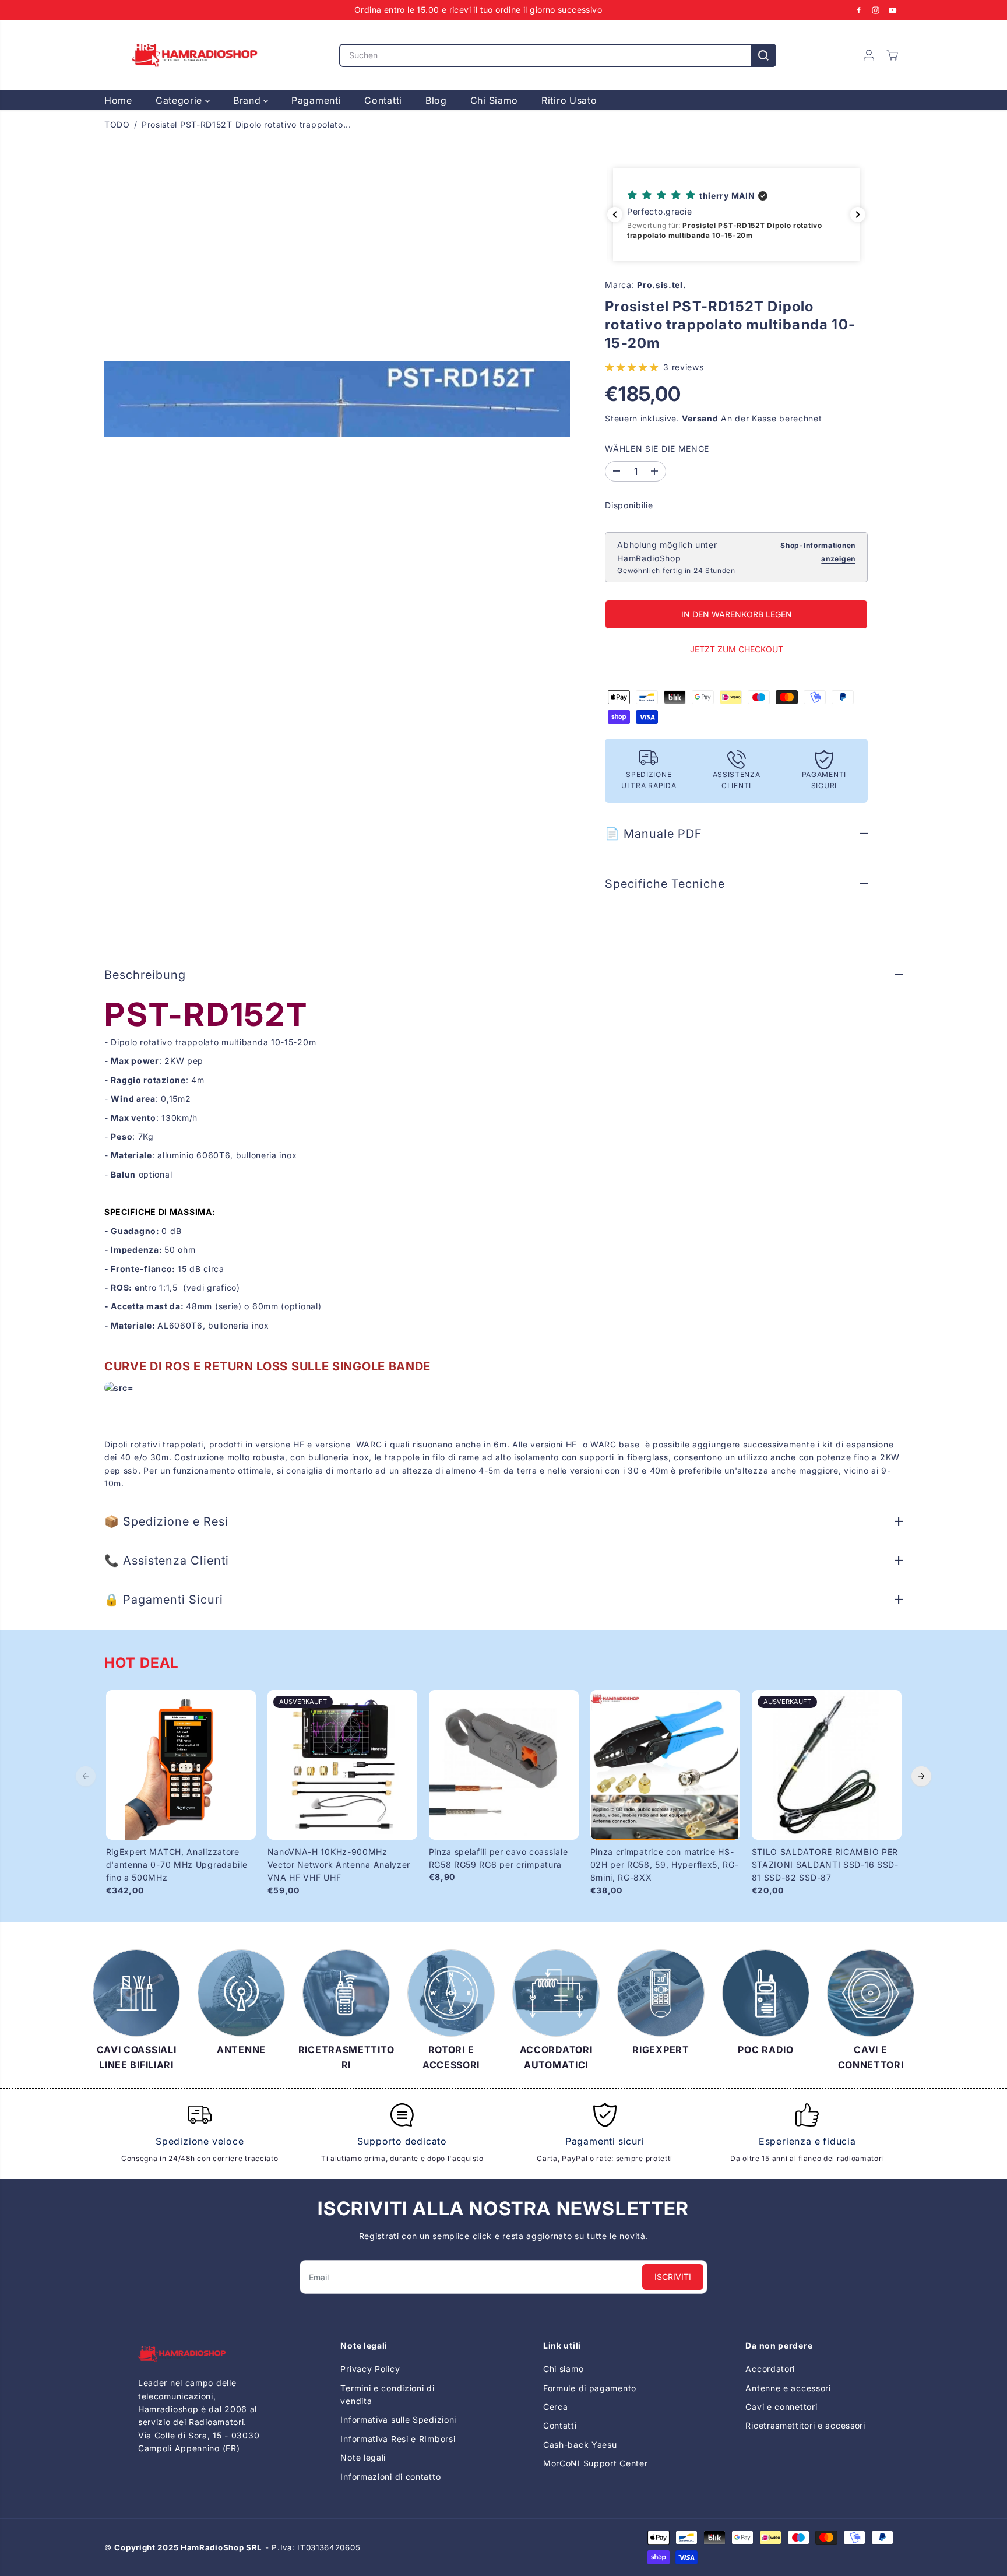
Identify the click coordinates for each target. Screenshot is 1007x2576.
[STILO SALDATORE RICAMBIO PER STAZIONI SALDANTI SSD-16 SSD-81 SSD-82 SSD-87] (827, 1765)
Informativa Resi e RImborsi (398, 2439)
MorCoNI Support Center (595, 2463)
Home (118, 100)
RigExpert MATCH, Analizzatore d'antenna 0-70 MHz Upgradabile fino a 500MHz (177, 1865)
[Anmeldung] (869, 55)
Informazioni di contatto (390, 2477)
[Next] (921, 1776)
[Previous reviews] (615, 215)
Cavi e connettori (781, 2407)
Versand (700, 418)
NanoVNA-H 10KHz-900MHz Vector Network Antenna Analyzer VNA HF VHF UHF (339, 1865)
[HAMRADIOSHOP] (195, 55)
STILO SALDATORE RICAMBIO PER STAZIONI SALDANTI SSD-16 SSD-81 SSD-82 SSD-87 (825, 1865)
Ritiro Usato (569, 100)
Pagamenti (316, 100)
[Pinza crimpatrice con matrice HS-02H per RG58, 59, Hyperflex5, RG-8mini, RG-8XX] (665, 1765)
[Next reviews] (858, 215)
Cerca (556, 2407)
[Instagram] (876, 10)
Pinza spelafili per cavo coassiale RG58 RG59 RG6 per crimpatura (499, 1858)
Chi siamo (563, 2369)
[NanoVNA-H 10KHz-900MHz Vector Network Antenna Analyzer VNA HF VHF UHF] (342, 1765)
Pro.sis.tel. (661, 285)
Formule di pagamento (590, 2388)
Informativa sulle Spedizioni (398, 2419)
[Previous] (86, 1776)
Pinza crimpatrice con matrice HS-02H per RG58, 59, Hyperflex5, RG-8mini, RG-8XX (665, 1865)
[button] (111, 55)
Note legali (363, 2457)
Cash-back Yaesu (580, 2445)
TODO (117, 124)
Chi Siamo (494, 100)
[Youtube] (893, 10)
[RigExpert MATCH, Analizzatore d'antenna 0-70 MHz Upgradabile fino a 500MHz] (181, 1765)
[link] (200, 2354)
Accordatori (770, 2369)
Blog (436, 100)
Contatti (383, 100)
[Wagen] (892, 55)
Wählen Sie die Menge (657, 449)
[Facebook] (859, 10)
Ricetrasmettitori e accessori (805, 2425)
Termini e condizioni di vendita (387, 2394)
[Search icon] (763, 55)
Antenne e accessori (788, 2388)
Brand (248, 100)
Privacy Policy (370, 2369)
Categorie (180, 100)
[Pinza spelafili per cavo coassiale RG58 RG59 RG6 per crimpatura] (504, 1765)
